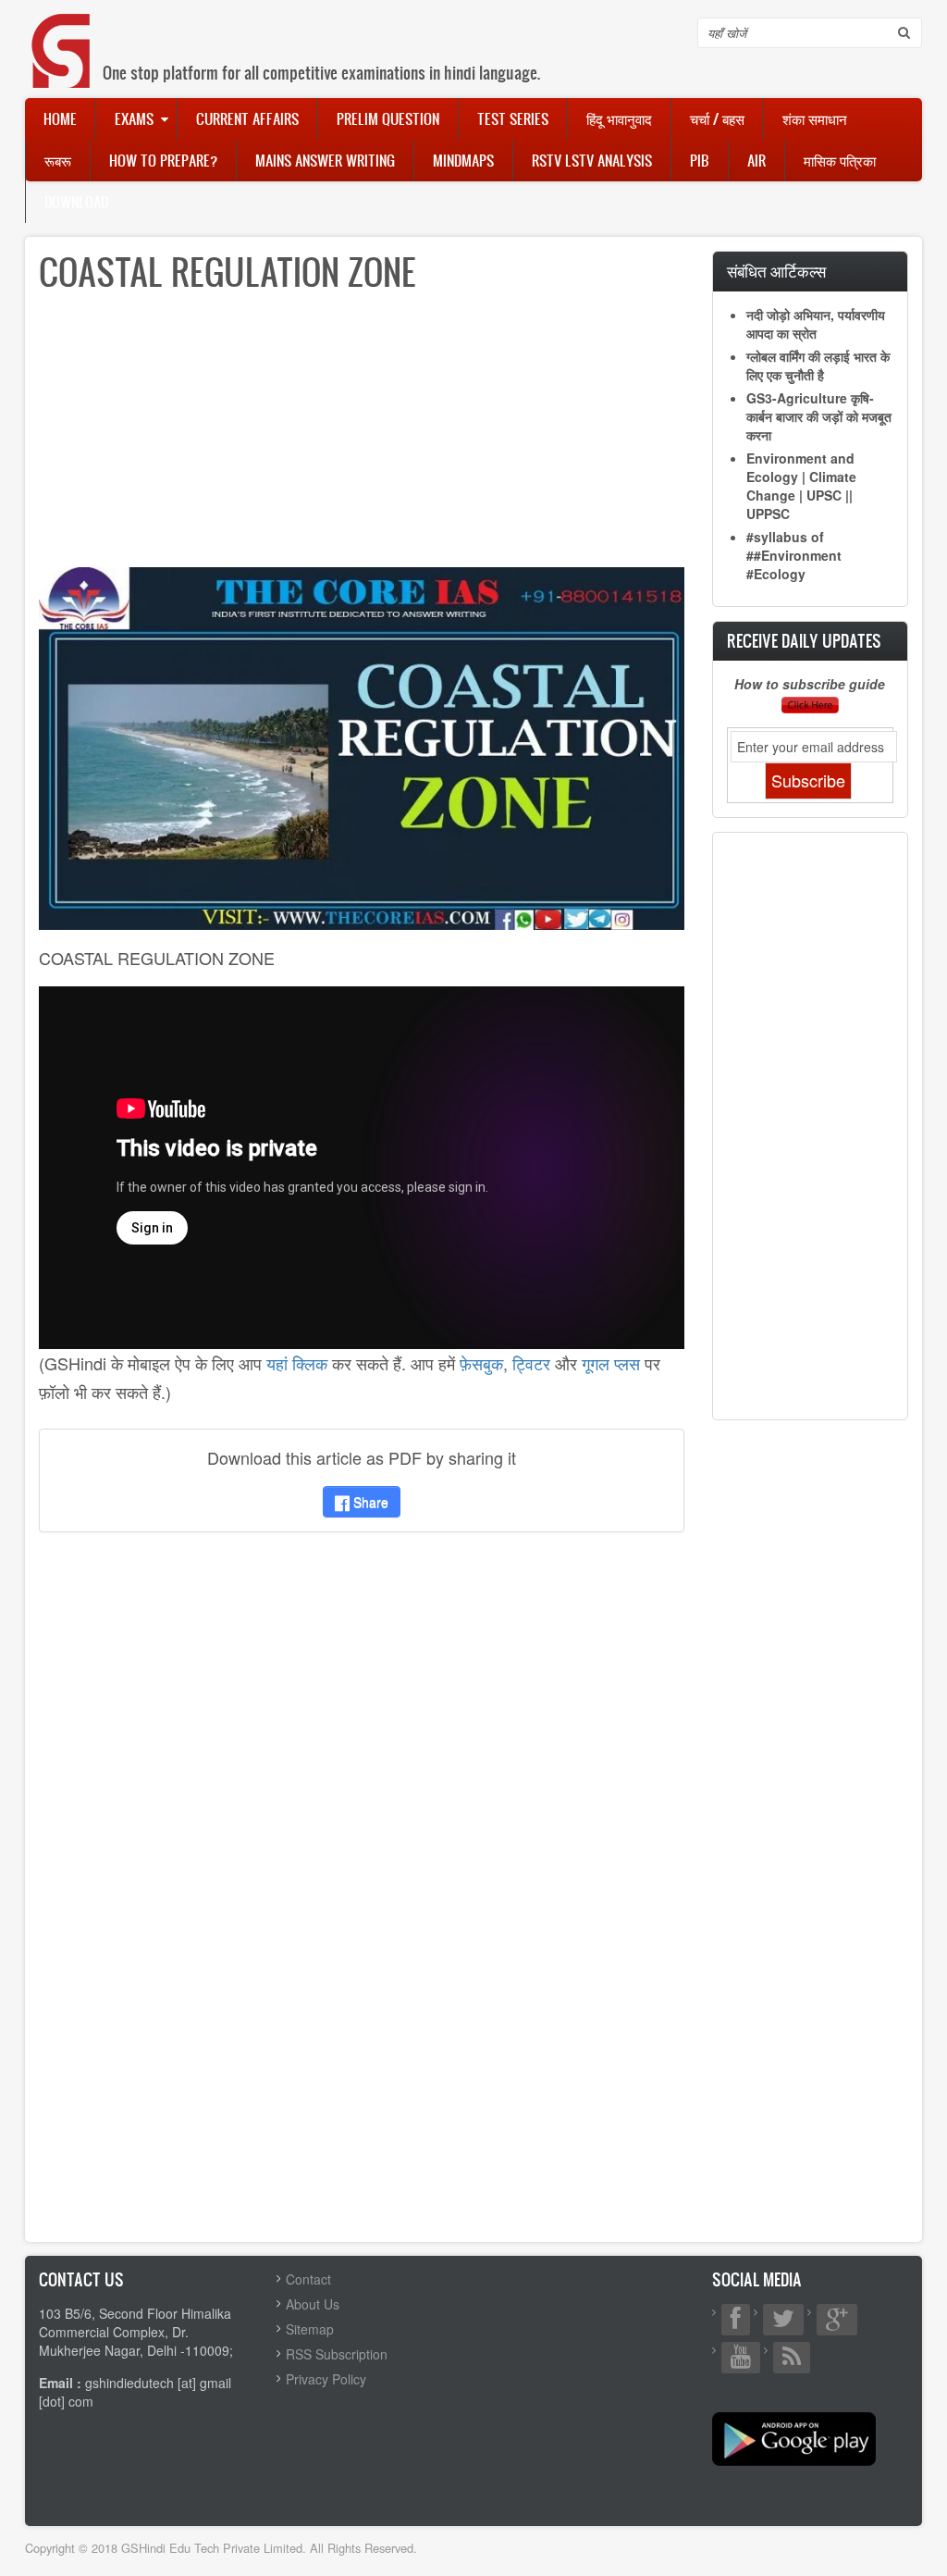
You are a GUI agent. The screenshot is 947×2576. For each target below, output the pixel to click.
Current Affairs (247, 118)
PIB (700, 160)
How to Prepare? (163, 160)
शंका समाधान (815, 118)
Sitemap (310, 2329)
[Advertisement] (362, 438)
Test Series (513, 118)
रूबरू (58, 160)
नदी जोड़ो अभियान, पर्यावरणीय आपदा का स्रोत (816, 324)
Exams (134, 118)
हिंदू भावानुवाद (619, 118)
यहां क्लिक (297, 1363)
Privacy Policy (326, 2379)
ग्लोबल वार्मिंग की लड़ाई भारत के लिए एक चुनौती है (818, 365)
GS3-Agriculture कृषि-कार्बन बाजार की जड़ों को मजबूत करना (819, 416)
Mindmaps (463, 160)
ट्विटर (531, 1363)
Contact (308, 2279)
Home (60, 118)
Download (76, 202)
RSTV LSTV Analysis (592, 160)
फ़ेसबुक (481, 1363)
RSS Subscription (337, 2354)
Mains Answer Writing (325, 160)
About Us (313, 2304)
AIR (756, 160)
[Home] (62, 32)
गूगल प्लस (611, 1363)
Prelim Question (388, 118)
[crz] (362, 747)
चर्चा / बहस (717, 118)
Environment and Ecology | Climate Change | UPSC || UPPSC (801, 486)
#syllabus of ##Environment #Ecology (794, 555)
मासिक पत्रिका (840, 160)
